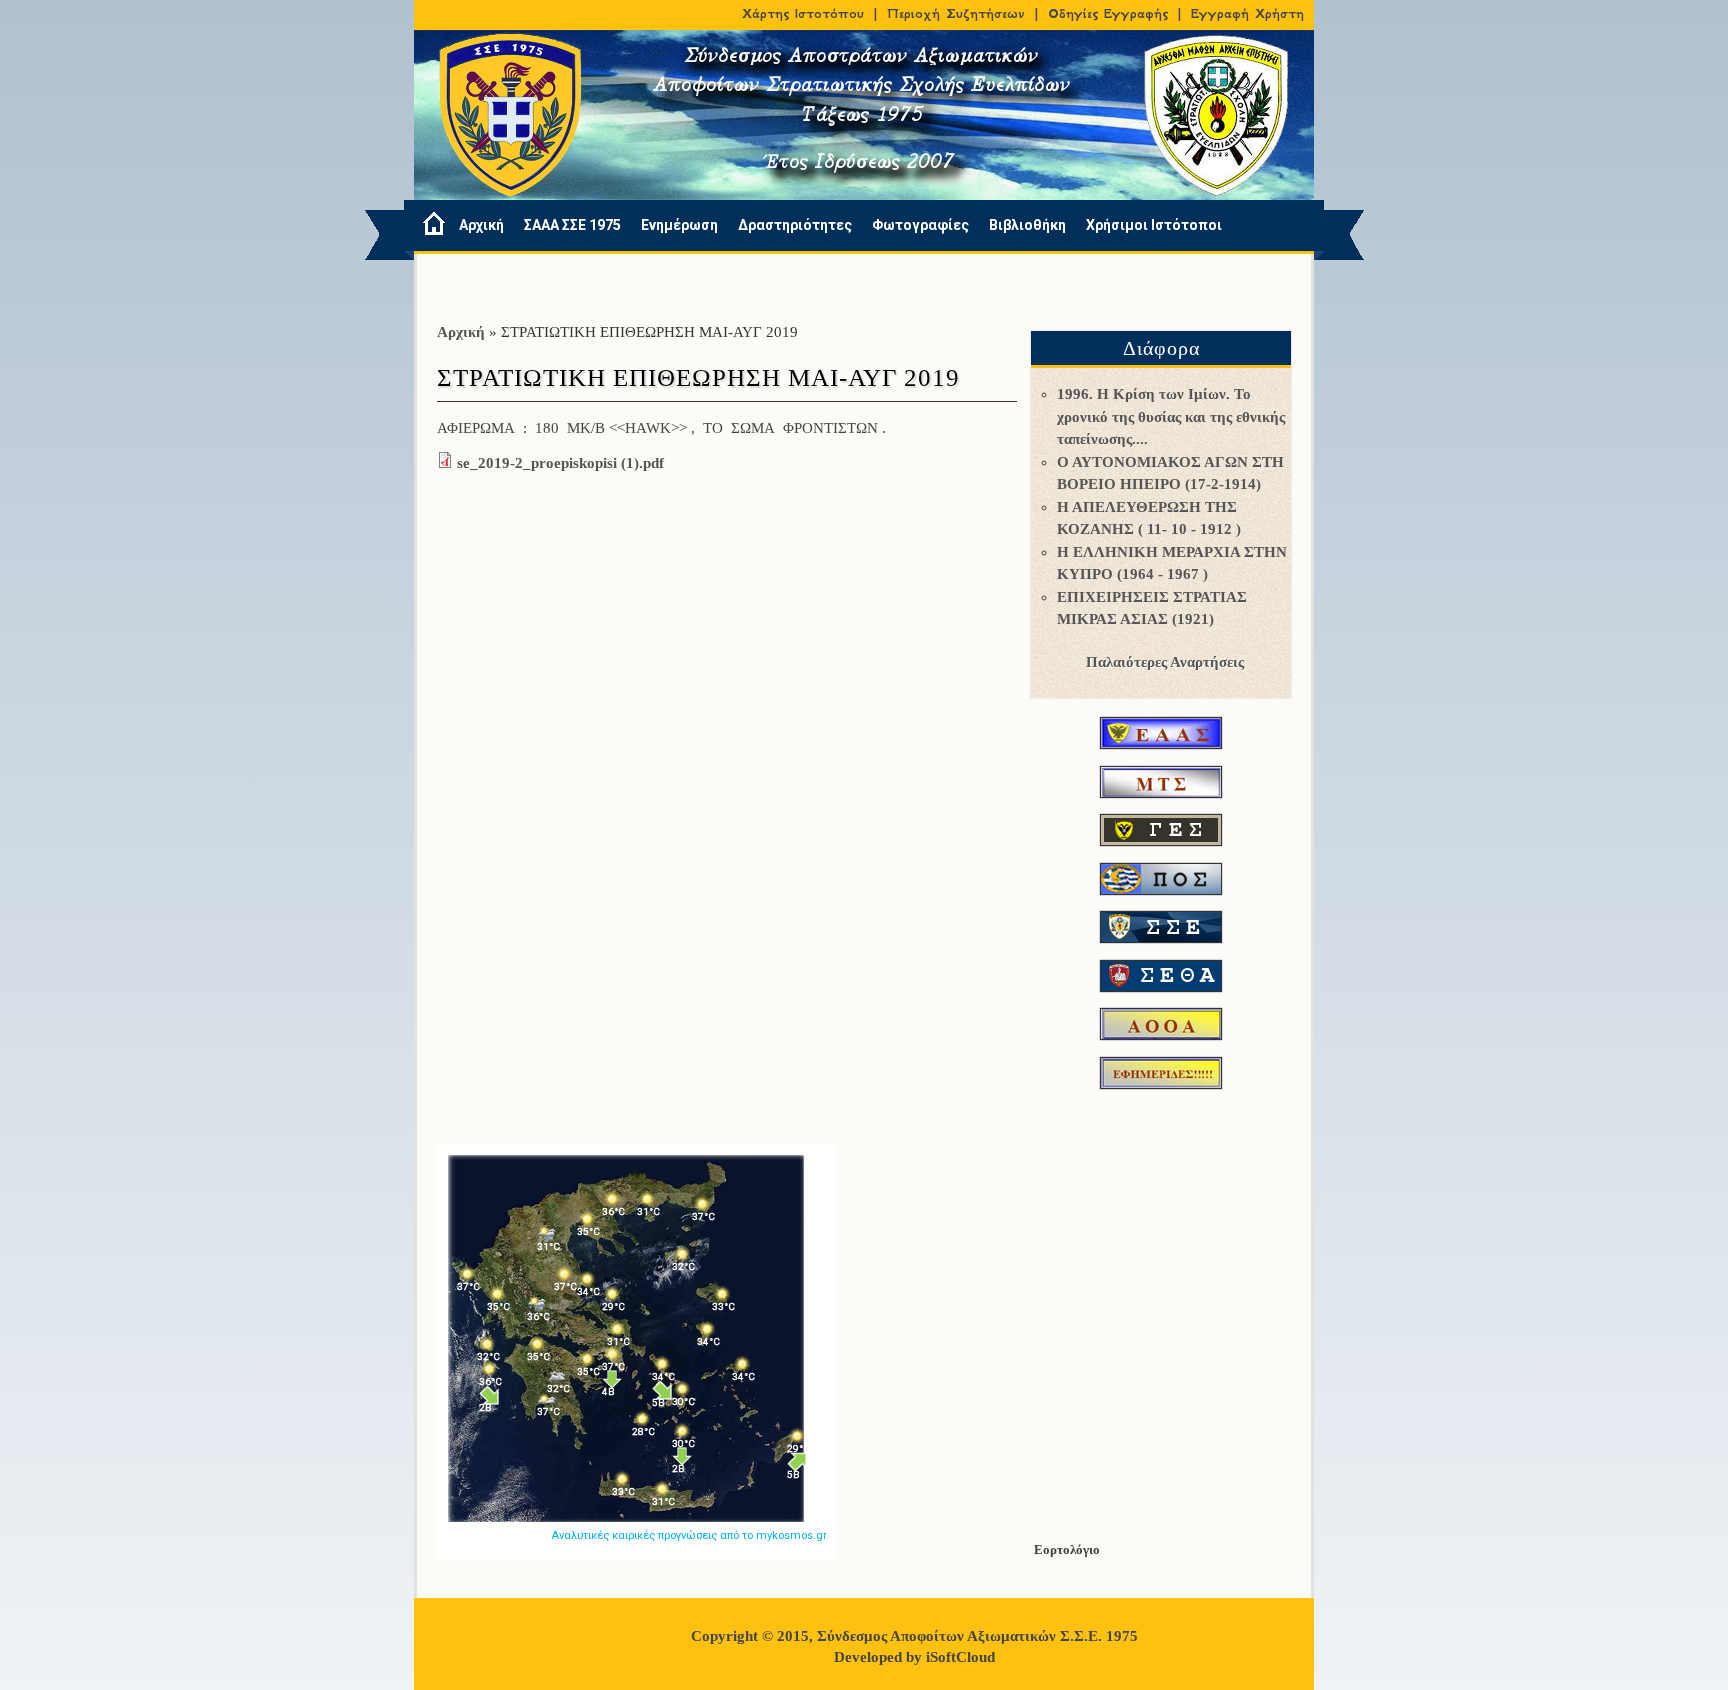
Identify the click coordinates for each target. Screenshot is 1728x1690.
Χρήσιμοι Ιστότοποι (1154, 225)
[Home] (426, 225)
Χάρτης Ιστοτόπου (803, 13)
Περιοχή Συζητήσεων (956, 13)
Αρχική (481, 225)
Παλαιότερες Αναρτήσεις (1165, 662)
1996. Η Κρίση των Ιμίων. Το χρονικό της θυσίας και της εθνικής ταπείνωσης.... (1171, 416)
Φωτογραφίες (920, 225)
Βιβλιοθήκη (1027, 225)
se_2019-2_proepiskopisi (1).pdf (560, 463)
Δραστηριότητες (795, 225)
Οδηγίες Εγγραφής (1108, 13)
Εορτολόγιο (1067, 1549)
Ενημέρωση (679, 225)
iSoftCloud (960, 1657)
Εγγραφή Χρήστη (1247, 13)
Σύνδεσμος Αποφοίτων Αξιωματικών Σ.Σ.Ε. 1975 (977, 1636)
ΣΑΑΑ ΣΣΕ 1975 (572, 225)
